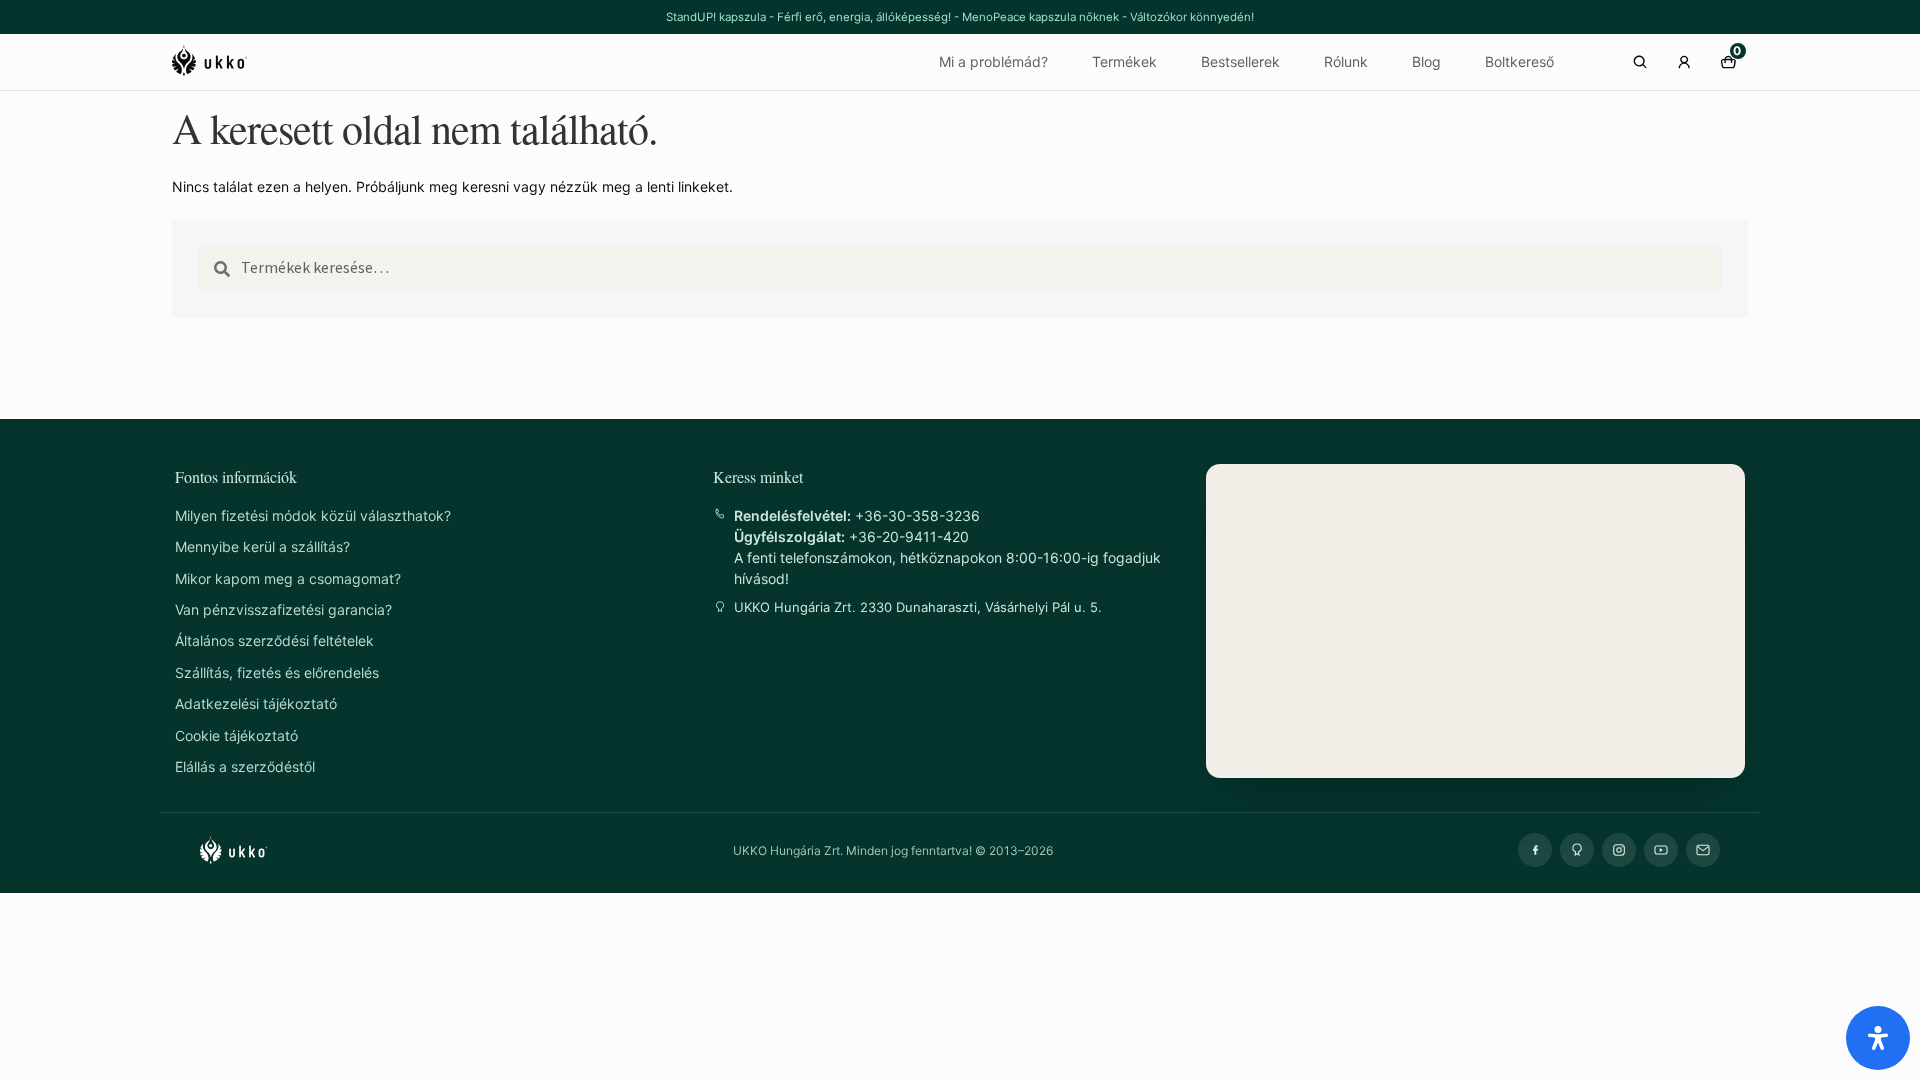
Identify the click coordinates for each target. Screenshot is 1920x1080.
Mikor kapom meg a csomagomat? (288, 578)
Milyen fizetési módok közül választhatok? (313, 515)
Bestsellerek (1240, 61)
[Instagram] (1619, 850)
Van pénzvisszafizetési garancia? (283, 609)
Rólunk (1346, 61)
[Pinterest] (1577, 850)
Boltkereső (1519, 61)
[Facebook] (1535, 850)
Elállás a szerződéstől (245, 766)
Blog (1426, 61)
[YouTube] (1661, 850)
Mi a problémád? (993, 61)
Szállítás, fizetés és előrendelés (277, 672)
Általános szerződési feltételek (274, 640)
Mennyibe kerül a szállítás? (262, 546)
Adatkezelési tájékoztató (256, 703)
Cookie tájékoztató (236, 735)
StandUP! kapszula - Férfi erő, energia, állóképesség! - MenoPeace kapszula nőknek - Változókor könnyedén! (960, 17)
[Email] (1703, 850)
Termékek (1124, 61)
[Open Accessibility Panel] (1878, 1038)
